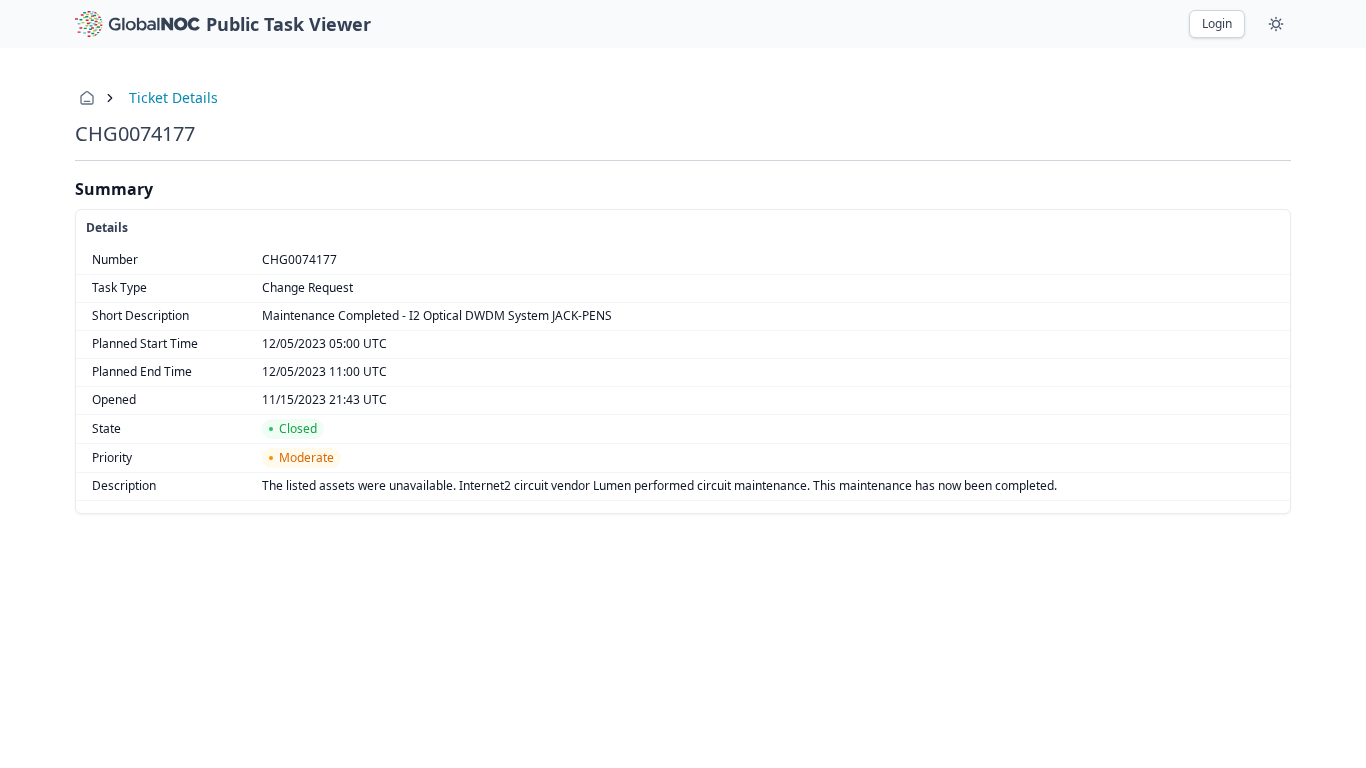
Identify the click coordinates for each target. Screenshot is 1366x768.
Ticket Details (173, 97)
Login (1217, 23)
